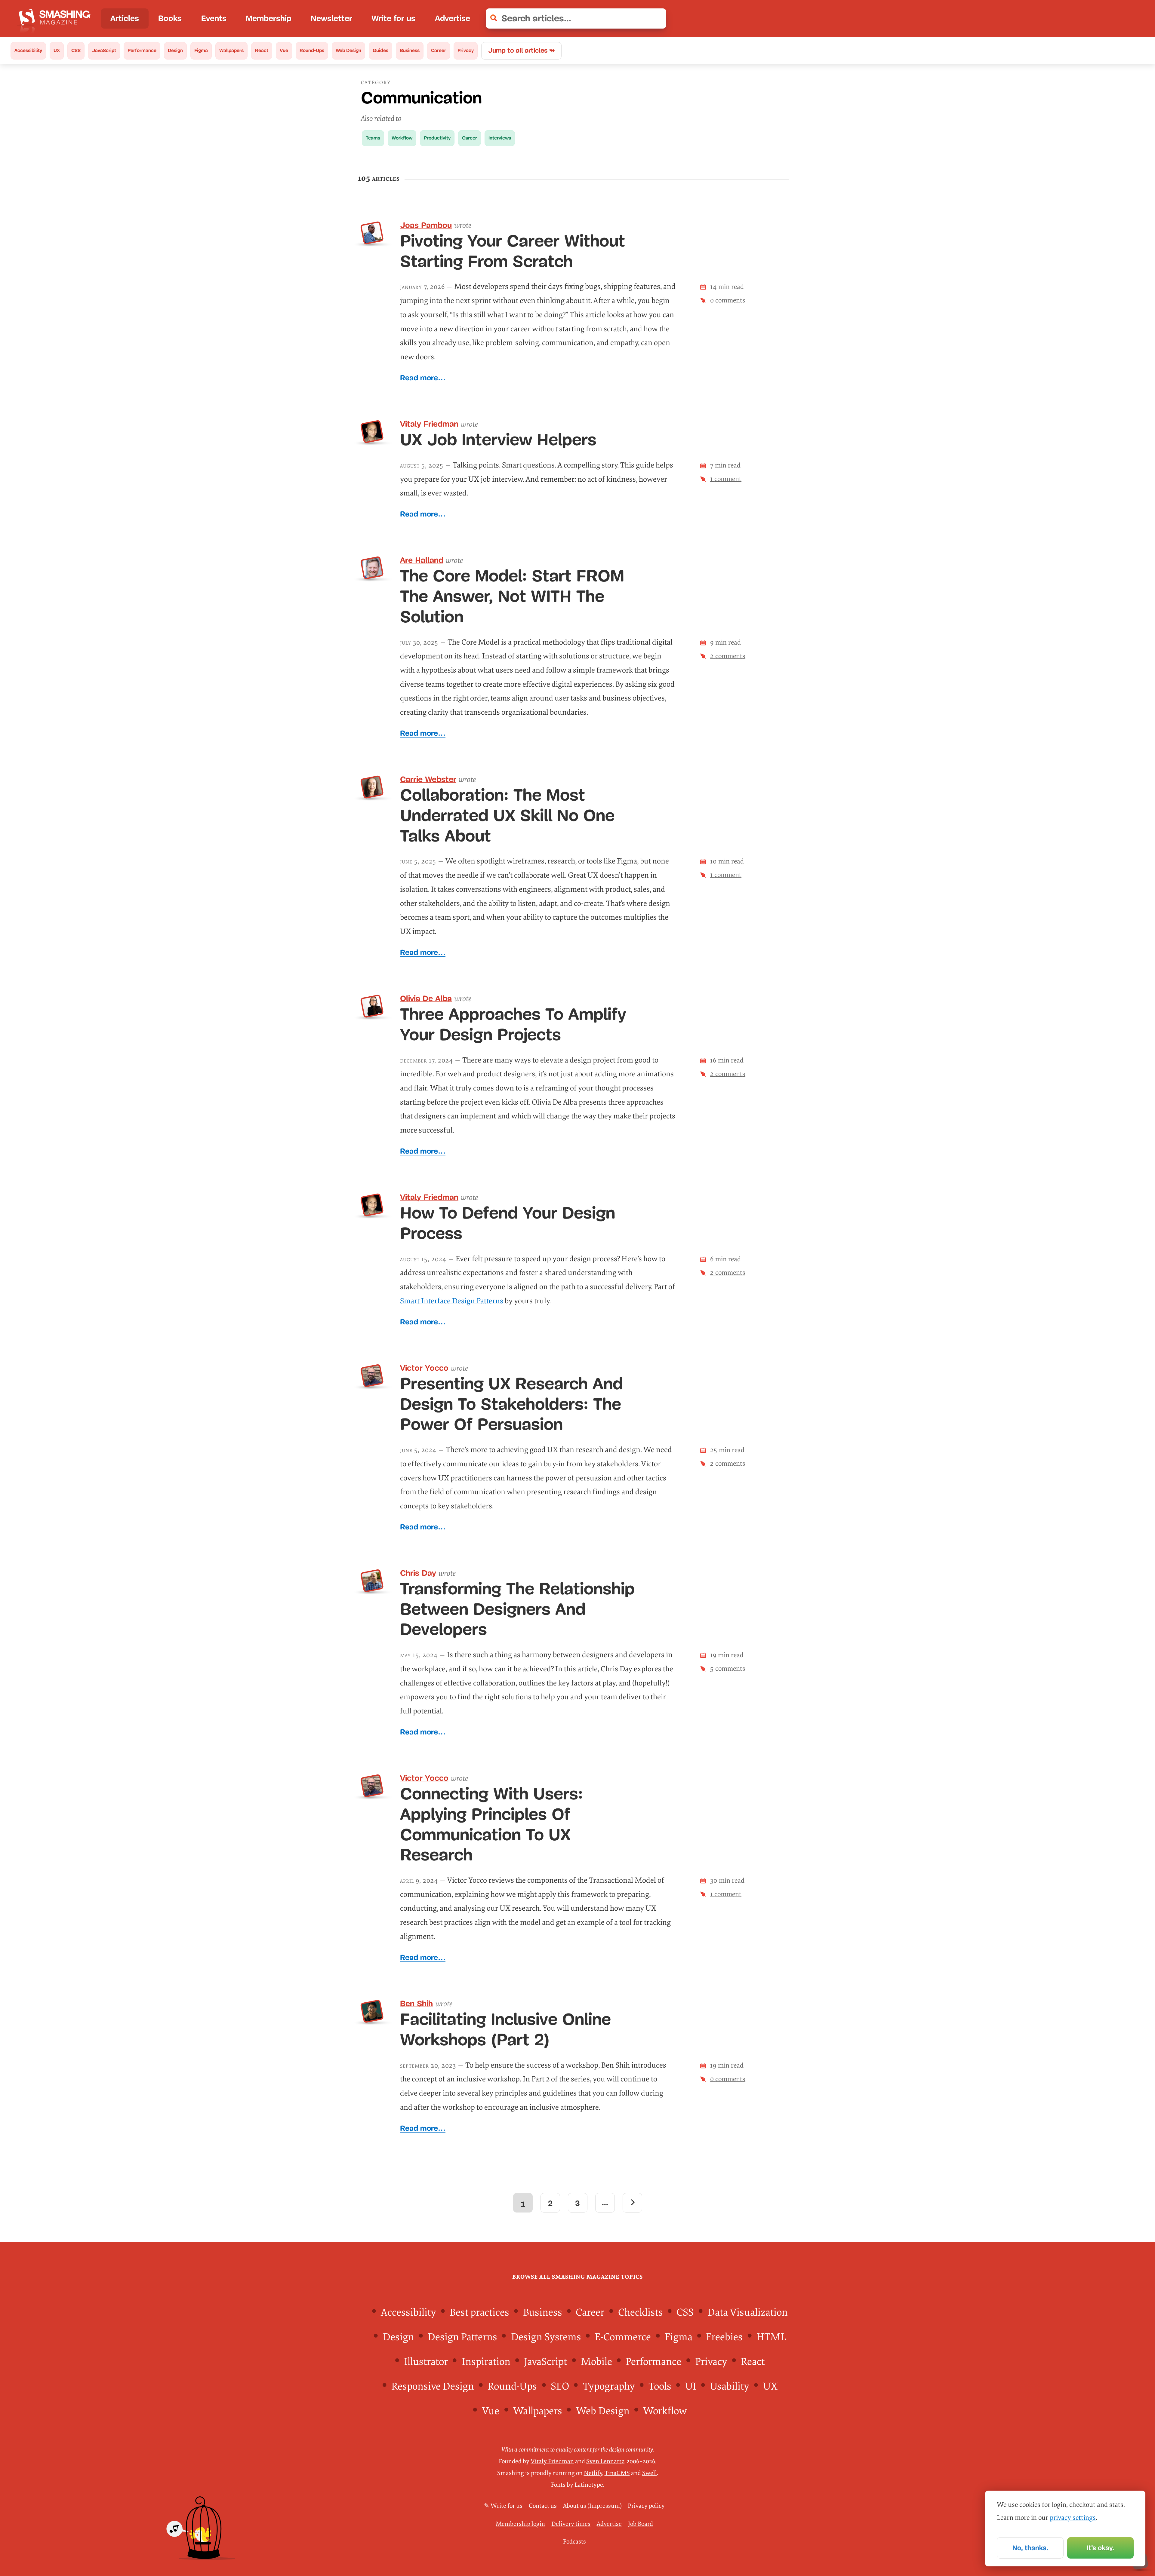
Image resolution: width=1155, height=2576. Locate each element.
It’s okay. (1100, 2548)
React (262, 50)
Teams (373, 138)
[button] (657, 19)
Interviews (500, 138)
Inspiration (486, 2362)
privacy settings (1073, 2518)
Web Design (348, 50)
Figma (201, 50)
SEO (560, 2386)
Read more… (423, 378)
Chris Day (418, 1573)
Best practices (479, 2312)
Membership (269, 18)
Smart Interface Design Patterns (452, 1301)
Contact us (543, 2506)
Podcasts (574, 2542)
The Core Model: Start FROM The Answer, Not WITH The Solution (512, 596)
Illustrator (426, 2362)
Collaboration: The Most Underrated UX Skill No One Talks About (507, 815)
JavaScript (104, 50)
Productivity (437, 138)
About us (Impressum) (592, 2506)
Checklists (641, 2312)
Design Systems (546, 2337)
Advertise (453, 18)
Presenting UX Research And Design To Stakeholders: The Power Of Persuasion (511, 1404)
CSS (76, 50)
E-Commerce (623, 2337)
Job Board (641, 2524)
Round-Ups (312, 50)
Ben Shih (416, 2004)
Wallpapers (231, 50)
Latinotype (589, 2485)
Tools (660, 2386)
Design (175, 50)
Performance (142, 50)
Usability (730, 2386)
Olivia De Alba (426, 998)
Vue (284, 50)
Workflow (402, 138)
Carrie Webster (428, 779)
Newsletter (331, 18)
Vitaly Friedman (429, 424)
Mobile (596, 2362)
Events (214, 18)
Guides (380, 50)
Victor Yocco (424, 1368)
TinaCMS (617, 2473)
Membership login (520, 2524)
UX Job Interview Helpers (498, 440)
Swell (650, 2473)
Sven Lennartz (605, 2461)
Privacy (466, 50)
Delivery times (571, 2524)
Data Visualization (748, 2312)
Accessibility (28, 50)
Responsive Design (433, 2386)
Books (170, 18)
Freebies (724, 2337)
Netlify (593, 2473)
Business (410, 50)
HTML (771, 2337)
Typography (609, 2386)
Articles (125, 18)
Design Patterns (462, 2337)
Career (439, 50)
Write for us (393, 18)
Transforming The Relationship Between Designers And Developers (517, 1609)
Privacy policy (646, 2506)
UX (57, 50)
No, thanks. (1030, 2548)
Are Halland (422, 560)
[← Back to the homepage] (57, 18)
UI (691, 2386)
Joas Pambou (426, 225)
